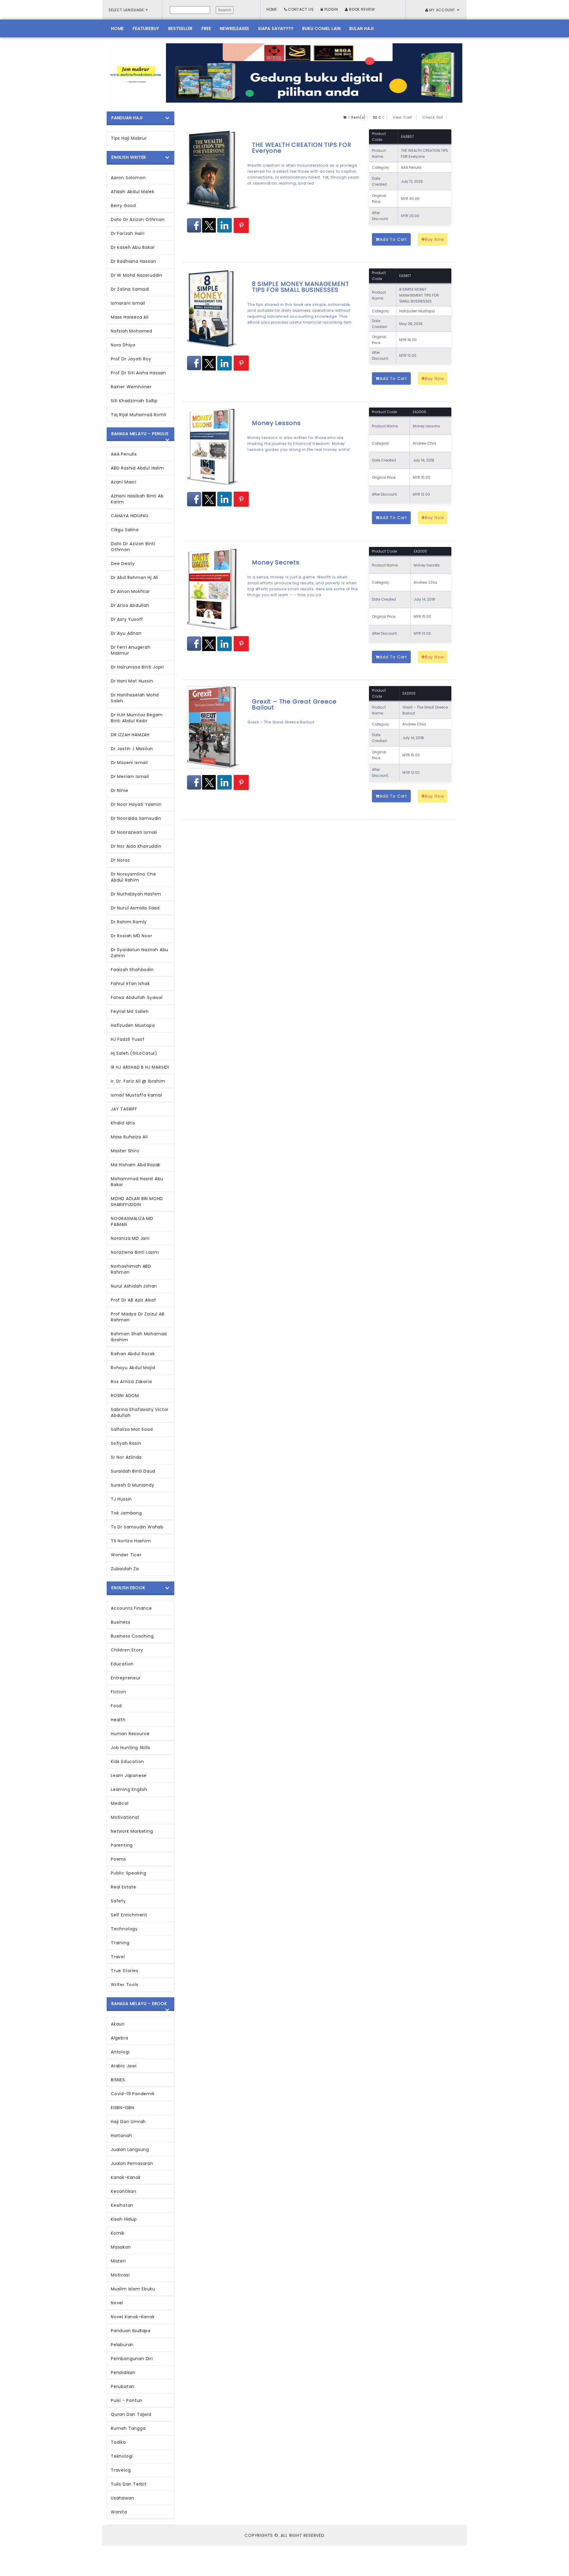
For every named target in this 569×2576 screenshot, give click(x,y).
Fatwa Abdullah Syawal (137, 997)
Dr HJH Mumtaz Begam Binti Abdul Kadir (137, 718)
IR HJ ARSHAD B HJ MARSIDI (140, 1067)
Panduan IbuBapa (131, 2331)
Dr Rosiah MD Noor (132, 936)
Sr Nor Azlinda (126, 1457)
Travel (118, 1957)
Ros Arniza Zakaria (131, 1382)
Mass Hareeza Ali (130, 317)
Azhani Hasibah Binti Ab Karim (137, 499)
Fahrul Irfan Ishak (130, 984)
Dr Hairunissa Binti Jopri (137, 667)
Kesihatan (122, 2205)
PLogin (331, 9)
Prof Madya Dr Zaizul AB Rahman (138, 1317)
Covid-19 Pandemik (133, 2094)
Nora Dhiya (123, 345)
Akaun (118, 2024)
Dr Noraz (120, 860)
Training (120, 1943)
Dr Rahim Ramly (129, 922)
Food (116, 1706)
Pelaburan (122, 2345)
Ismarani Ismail (128, 303)
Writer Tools (125, 1985)
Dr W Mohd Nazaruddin (137, 275)
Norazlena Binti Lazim (135, 1252)
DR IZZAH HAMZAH (130, 735)
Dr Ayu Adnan (126, 633)
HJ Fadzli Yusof (128, 1039)
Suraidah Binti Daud (133, 1471)
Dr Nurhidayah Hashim (136, 894)
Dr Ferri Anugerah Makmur (131, 650)
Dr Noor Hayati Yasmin (136, 804)
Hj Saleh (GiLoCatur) (134, 1053)
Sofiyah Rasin (126, 1443)
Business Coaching (132, 1636)
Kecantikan (124, 2191)
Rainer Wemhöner (131, 387)
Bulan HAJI (361, 28)
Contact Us (301, 9)
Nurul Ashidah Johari (134, 1286)
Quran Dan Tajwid (131, 2414)
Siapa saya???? (276, 28)
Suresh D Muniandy (133, 1485)
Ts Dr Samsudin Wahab (137, 1527)
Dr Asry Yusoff (127, 619)
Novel (117, 2303)
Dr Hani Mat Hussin (132, 681)
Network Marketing (132, 1831)
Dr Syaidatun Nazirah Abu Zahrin (140, 953)
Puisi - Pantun (127, 2400)
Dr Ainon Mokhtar (130, 591)
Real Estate (124, 1887)
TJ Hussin (121, 1499)
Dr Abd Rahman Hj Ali (135, 577)
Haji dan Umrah (128, 2122)
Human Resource (130, 1734)
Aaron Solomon (128, 178)
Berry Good (123, 206)
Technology (124, 1929)
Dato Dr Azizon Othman (138, 219)
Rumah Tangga (128, 2428)
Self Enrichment (129, 1915)
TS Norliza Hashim (131, 1541)
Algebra (120, 2038)
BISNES (118, 2080)
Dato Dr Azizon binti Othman (133, 547)
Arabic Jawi (124, 2066)
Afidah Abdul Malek (132, 192)
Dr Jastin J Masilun (132, 749)
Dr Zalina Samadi (130, 289)
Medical (120, 1803)
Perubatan (123, 2386)
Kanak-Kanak (126, 2177)
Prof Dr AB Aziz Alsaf (134, 1300)
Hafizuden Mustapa (133, 1025)
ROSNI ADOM (125, 1396)
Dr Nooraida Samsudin (136, 818)
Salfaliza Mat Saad (132, 1429)
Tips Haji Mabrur (129, 138)
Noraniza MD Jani (130, 1238)
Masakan (121, 2247)
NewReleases (235, 28)
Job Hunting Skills (130, 1748)
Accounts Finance (131, 1608)
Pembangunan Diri (132, 2359)
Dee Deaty (123, 564)
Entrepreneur (126, 1678)
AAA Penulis (124, 454)
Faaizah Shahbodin (132, 970)
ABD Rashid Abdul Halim (138, 468)
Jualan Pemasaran (132, 2163)
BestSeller (180, 28)
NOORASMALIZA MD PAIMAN (132, 1221)
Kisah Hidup (124, 2219)
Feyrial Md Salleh (130, 1011)
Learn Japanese (129, 1775)
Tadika (118, 2442)
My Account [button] (442, 10)
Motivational (125, 1817)
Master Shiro (125, 1151)
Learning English (129, 1789)
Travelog (121, 2470)
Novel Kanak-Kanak (133, 2317)
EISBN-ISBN (123, 2108)
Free (206, 28)
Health (118, 1720)
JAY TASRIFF (124, 1109)
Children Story (127, 1650)
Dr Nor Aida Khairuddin (136, 846)
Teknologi (122, 2456)
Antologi (120, 2052)
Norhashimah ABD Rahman (131, 1269)
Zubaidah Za (125, 1569)
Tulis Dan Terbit (129, 2484)
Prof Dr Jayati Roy (131, 359)
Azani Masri (124, 482)
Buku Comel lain (321, 28)
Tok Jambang (126, 1513)
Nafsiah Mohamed (132, 331)
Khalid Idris (123, 1123)
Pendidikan (123, 2373)
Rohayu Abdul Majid (133, 1368)
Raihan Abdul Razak (133, 1354)
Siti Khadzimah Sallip (134, 401)
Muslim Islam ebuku (133, 2289)
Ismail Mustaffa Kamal (136, 1095)
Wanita (119, 2512)
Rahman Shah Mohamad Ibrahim (139, 1337)
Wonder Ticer (126, 1555)
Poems (119, 1859)
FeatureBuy (146, 28)
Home (272, 9)
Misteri (118, 2261)
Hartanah (121, 2136)
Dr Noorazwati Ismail (134, 832)
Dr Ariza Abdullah (130, 605)
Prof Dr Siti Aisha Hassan (138, 373)
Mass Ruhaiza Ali (129, 1137)
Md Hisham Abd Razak (136, 1165)
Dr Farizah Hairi (128, 233)
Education (122, 1664)
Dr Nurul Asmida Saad (135, 908)
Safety (118, 1901)
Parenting (122, 1845)
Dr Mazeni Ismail (129, 763)
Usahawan (122, 2498)
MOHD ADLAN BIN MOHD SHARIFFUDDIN (137, 1202)
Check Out (433, 117)
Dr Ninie (119, 790)
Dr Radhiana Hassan (133, 261)
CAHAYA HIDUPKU (130, 516)
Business (120, 1622)
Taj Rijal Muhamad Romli (139, 415)
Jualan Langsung (130, 2149)
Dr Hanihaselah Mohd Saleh (135, 698)
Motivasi (120, 2275)
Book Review (362, 9)
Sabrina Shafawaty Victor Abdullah (140, 1412)
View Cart (402, 117)
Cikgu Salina (125, 530)
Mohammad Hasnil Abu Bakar (137, 1182)
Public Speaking (129, 1873)
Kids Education (127, 1762)
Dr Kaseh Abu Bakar (133, 247)
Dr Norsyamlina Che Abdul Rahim (133, 877)
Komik (118, 2233)
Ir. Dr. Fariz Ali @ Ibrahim (138, 1081)
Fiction (119, 1692)
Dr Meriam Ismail (130, 777)
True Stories (125, 1971)
